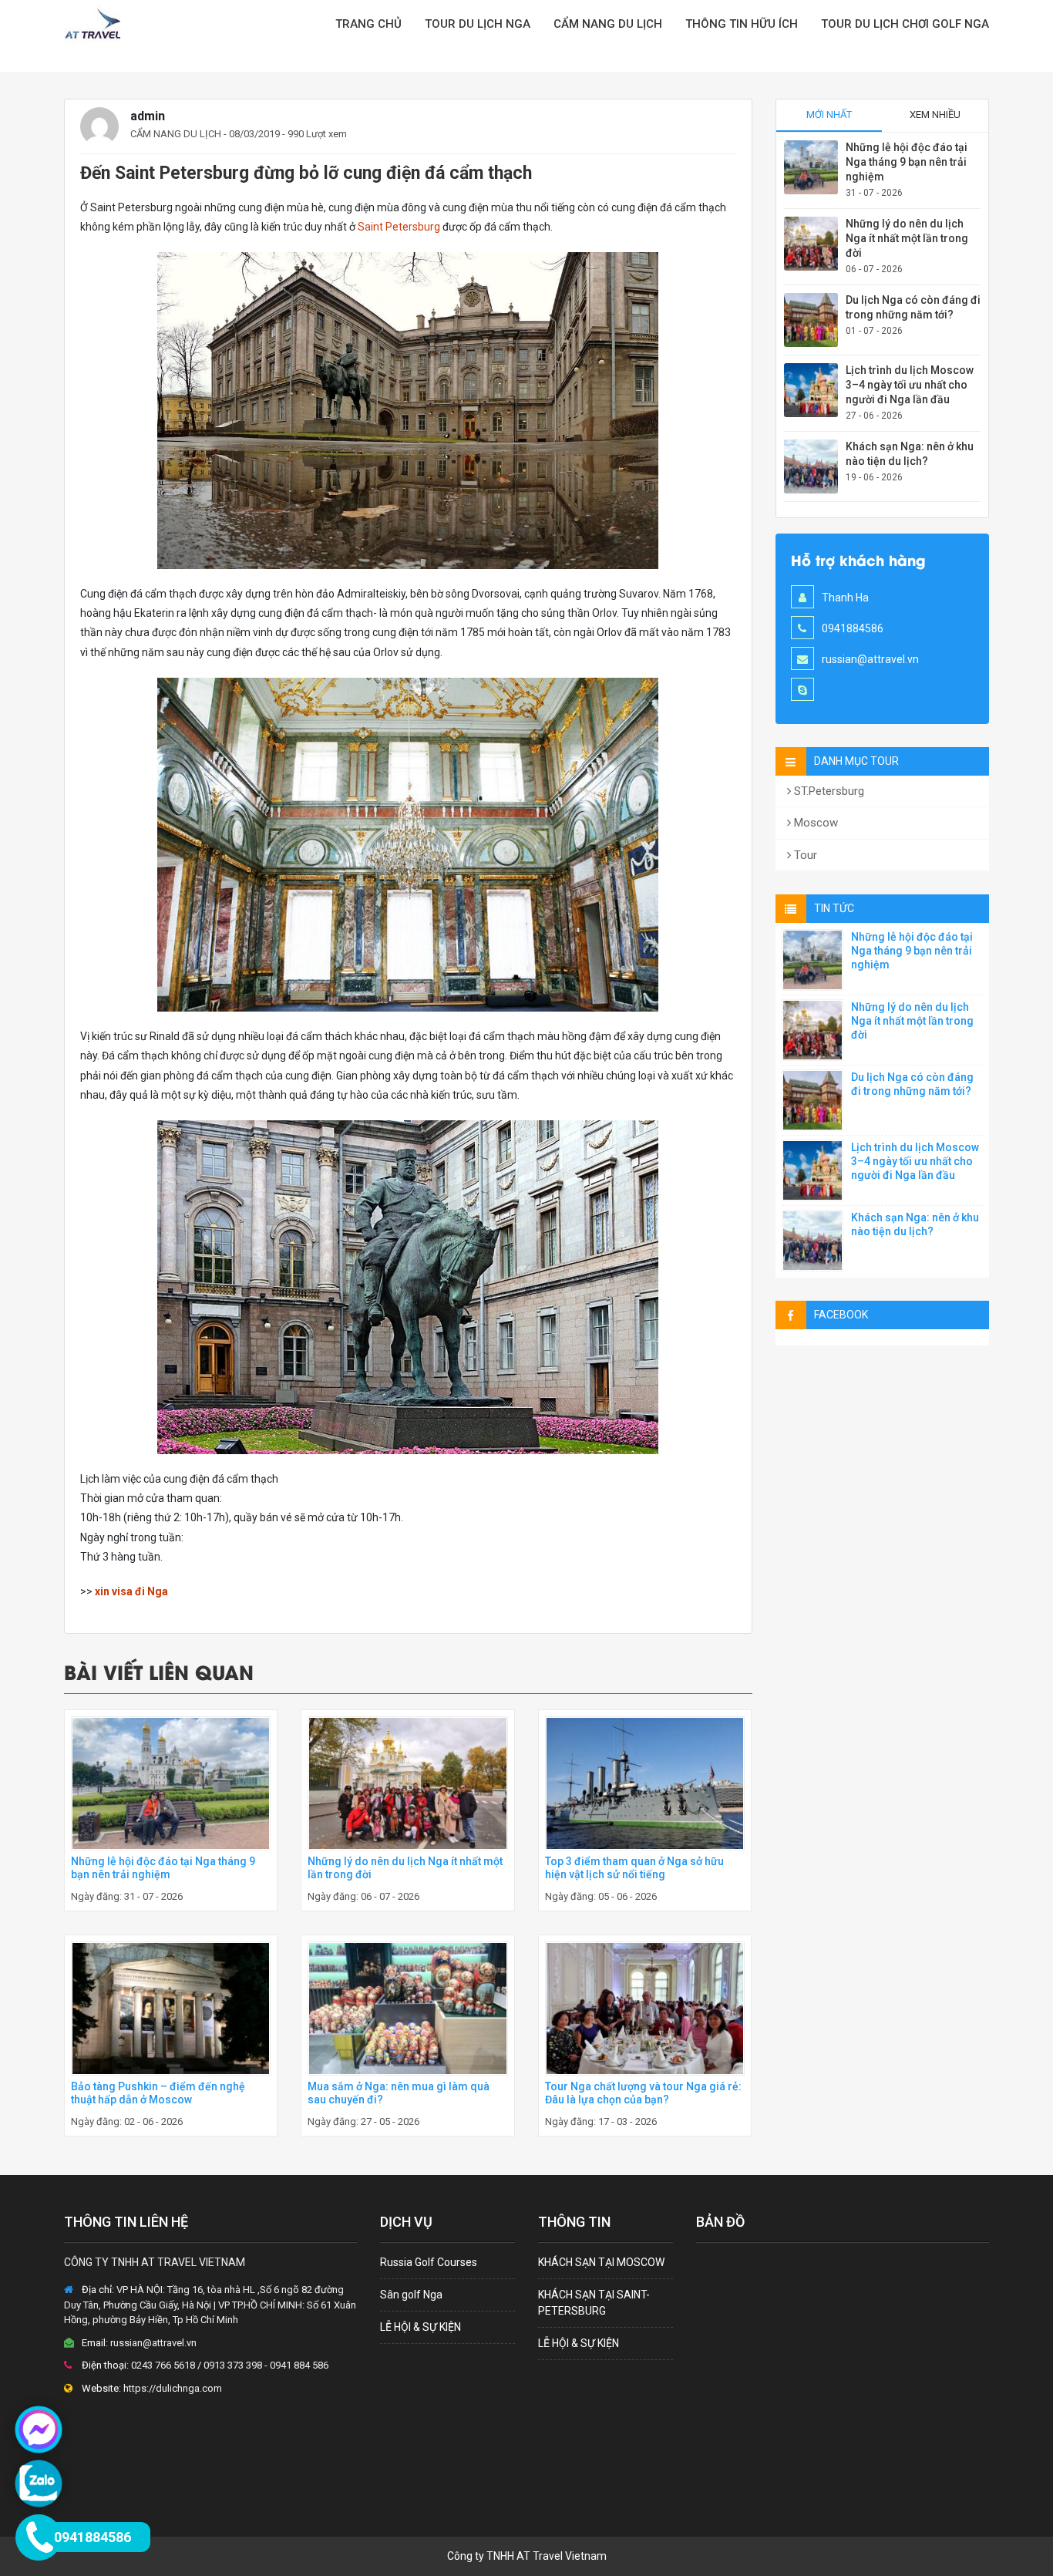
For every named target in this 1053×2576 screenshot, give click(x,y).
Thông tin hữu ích (742, 24)
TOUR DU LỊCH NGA (478, 24)
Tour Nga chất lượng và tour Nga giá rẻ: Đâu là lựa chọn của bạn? (643, 2093)
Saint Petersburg (399, 227)
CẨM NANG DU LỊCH (608, 24)
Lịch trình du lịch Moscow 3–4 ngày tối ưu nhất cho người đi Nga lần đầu (910, 385)
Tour (804, 855)
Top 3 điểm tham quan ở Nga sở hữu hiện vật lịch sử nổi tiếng (634, 1868)
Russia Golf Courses (429, 2262)
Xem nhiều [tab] (935, 114)
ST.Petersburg (828, 791)
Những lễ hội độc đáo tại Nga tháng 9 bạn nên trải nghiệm (163, 1868)
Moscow (814, 823)
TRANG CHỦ (368, 24)
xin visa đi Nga (130, 1591)
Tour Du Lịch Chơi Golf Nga (905, 24)
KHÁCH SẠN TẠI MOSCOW (601, 2262)
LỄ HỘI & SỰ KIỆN (421, 2327)
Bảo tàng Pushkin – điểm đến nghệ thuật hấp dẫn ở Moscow (158, 2093)
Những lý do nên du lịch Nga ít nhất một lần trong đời (907, 238)
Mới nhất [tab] (829, 114)
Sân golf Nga (411, 2295)
